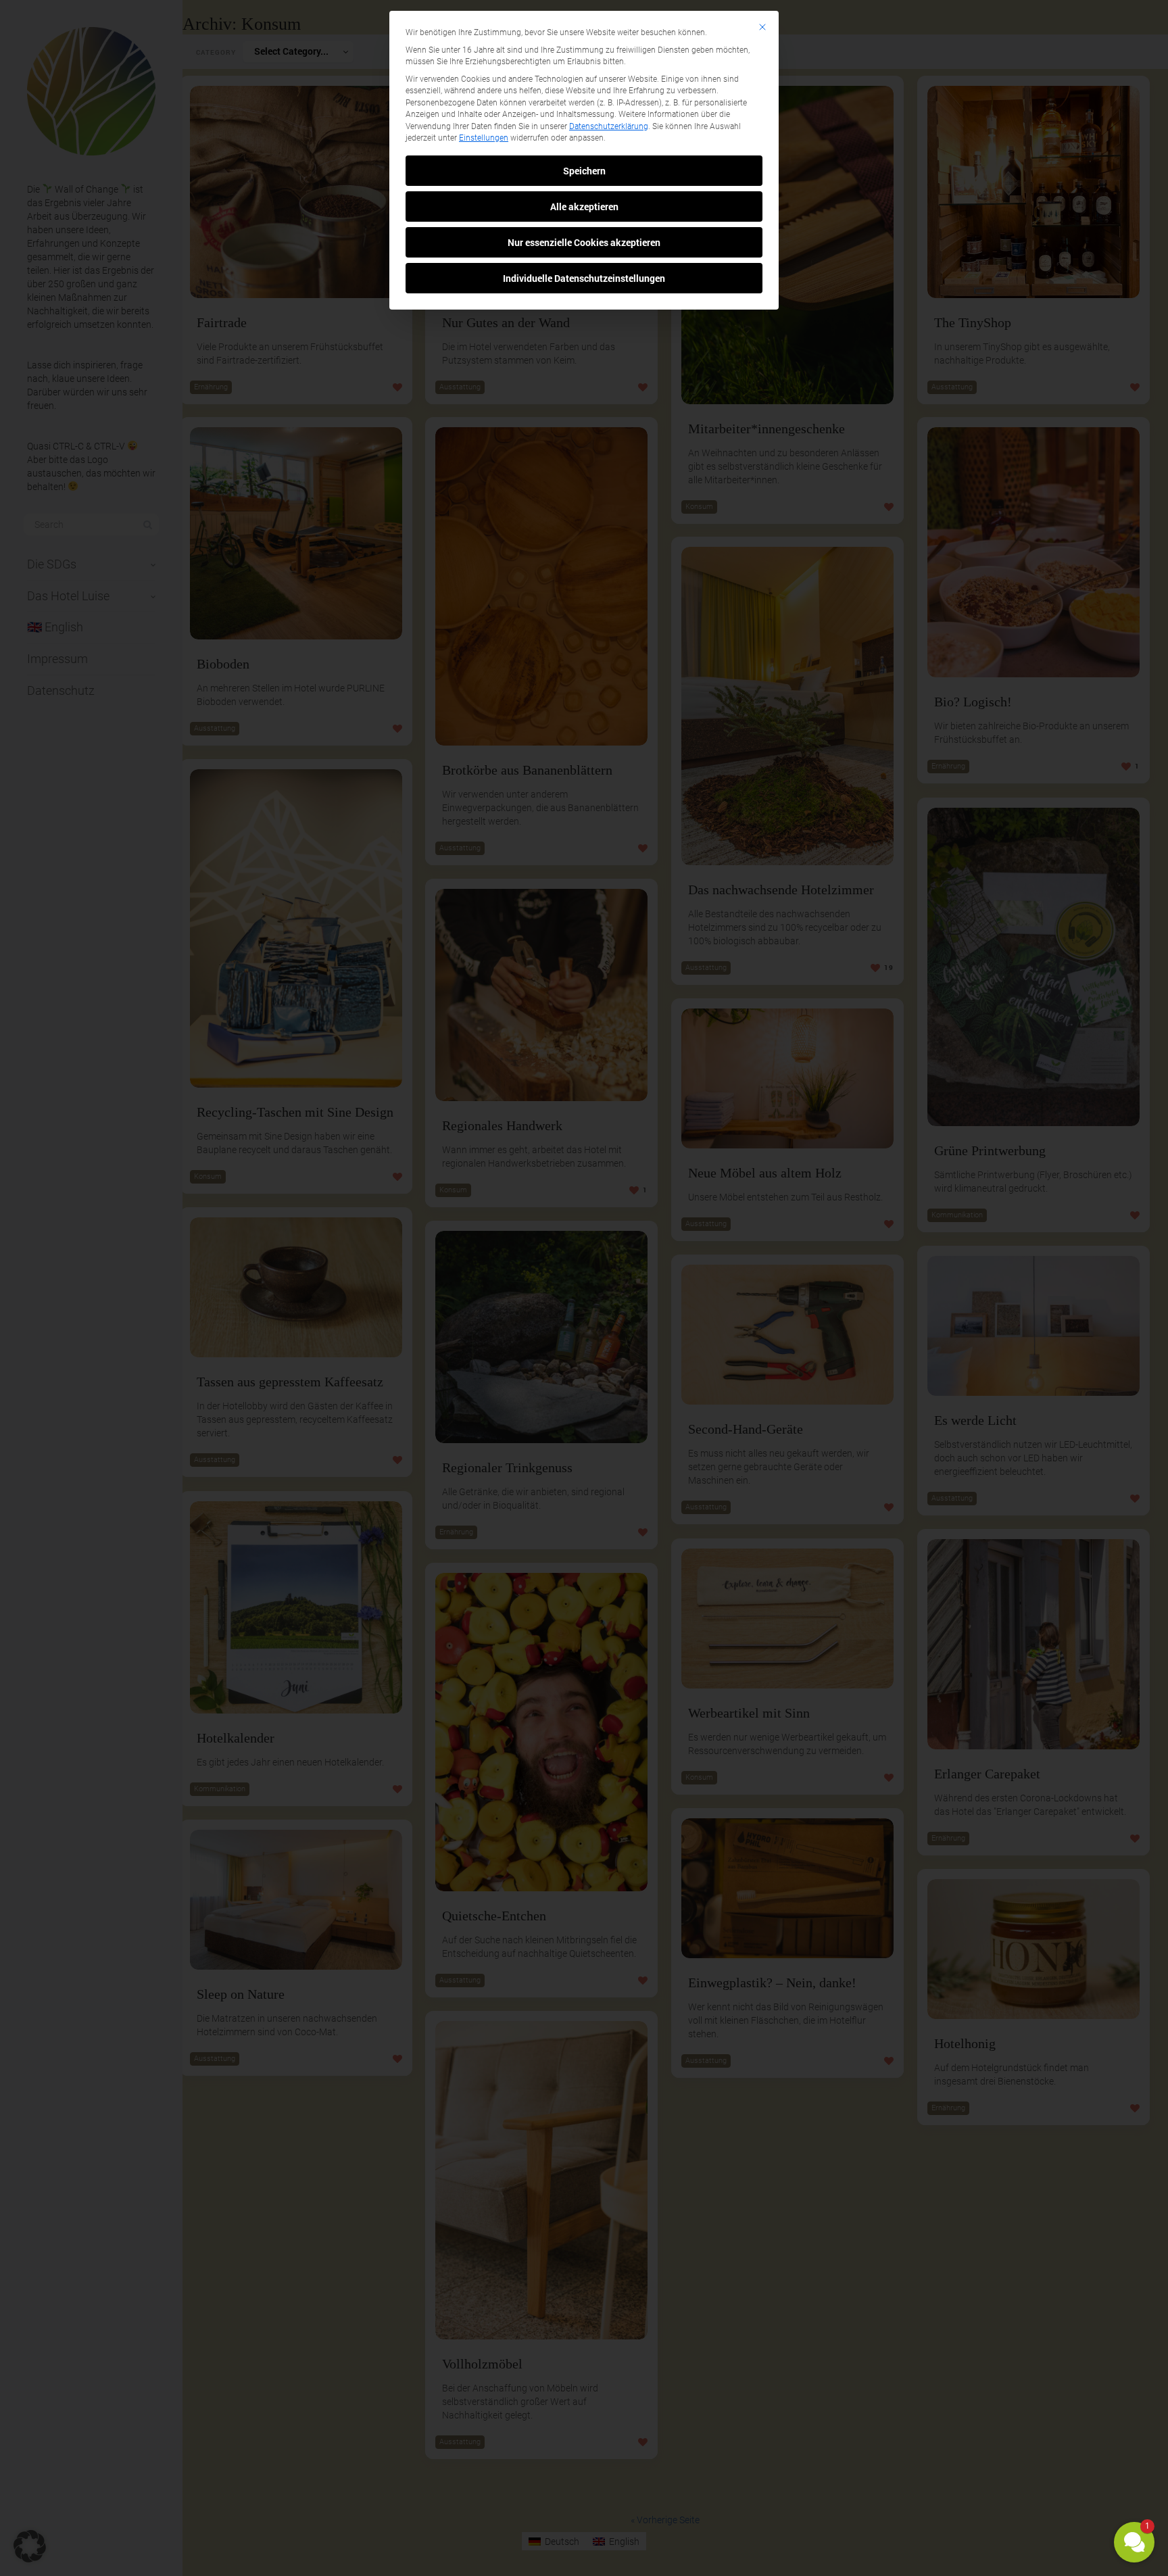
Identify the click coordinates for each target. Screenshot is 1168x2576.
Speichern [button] (584, 171)
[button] (1134, 2542)
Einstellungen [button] (484, 138)
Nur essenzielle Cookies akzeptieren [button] (584, 242)
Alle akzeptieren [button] (584, 206)
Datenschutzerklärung (609, 126)
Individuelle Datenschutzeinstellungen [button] (584, 278)
